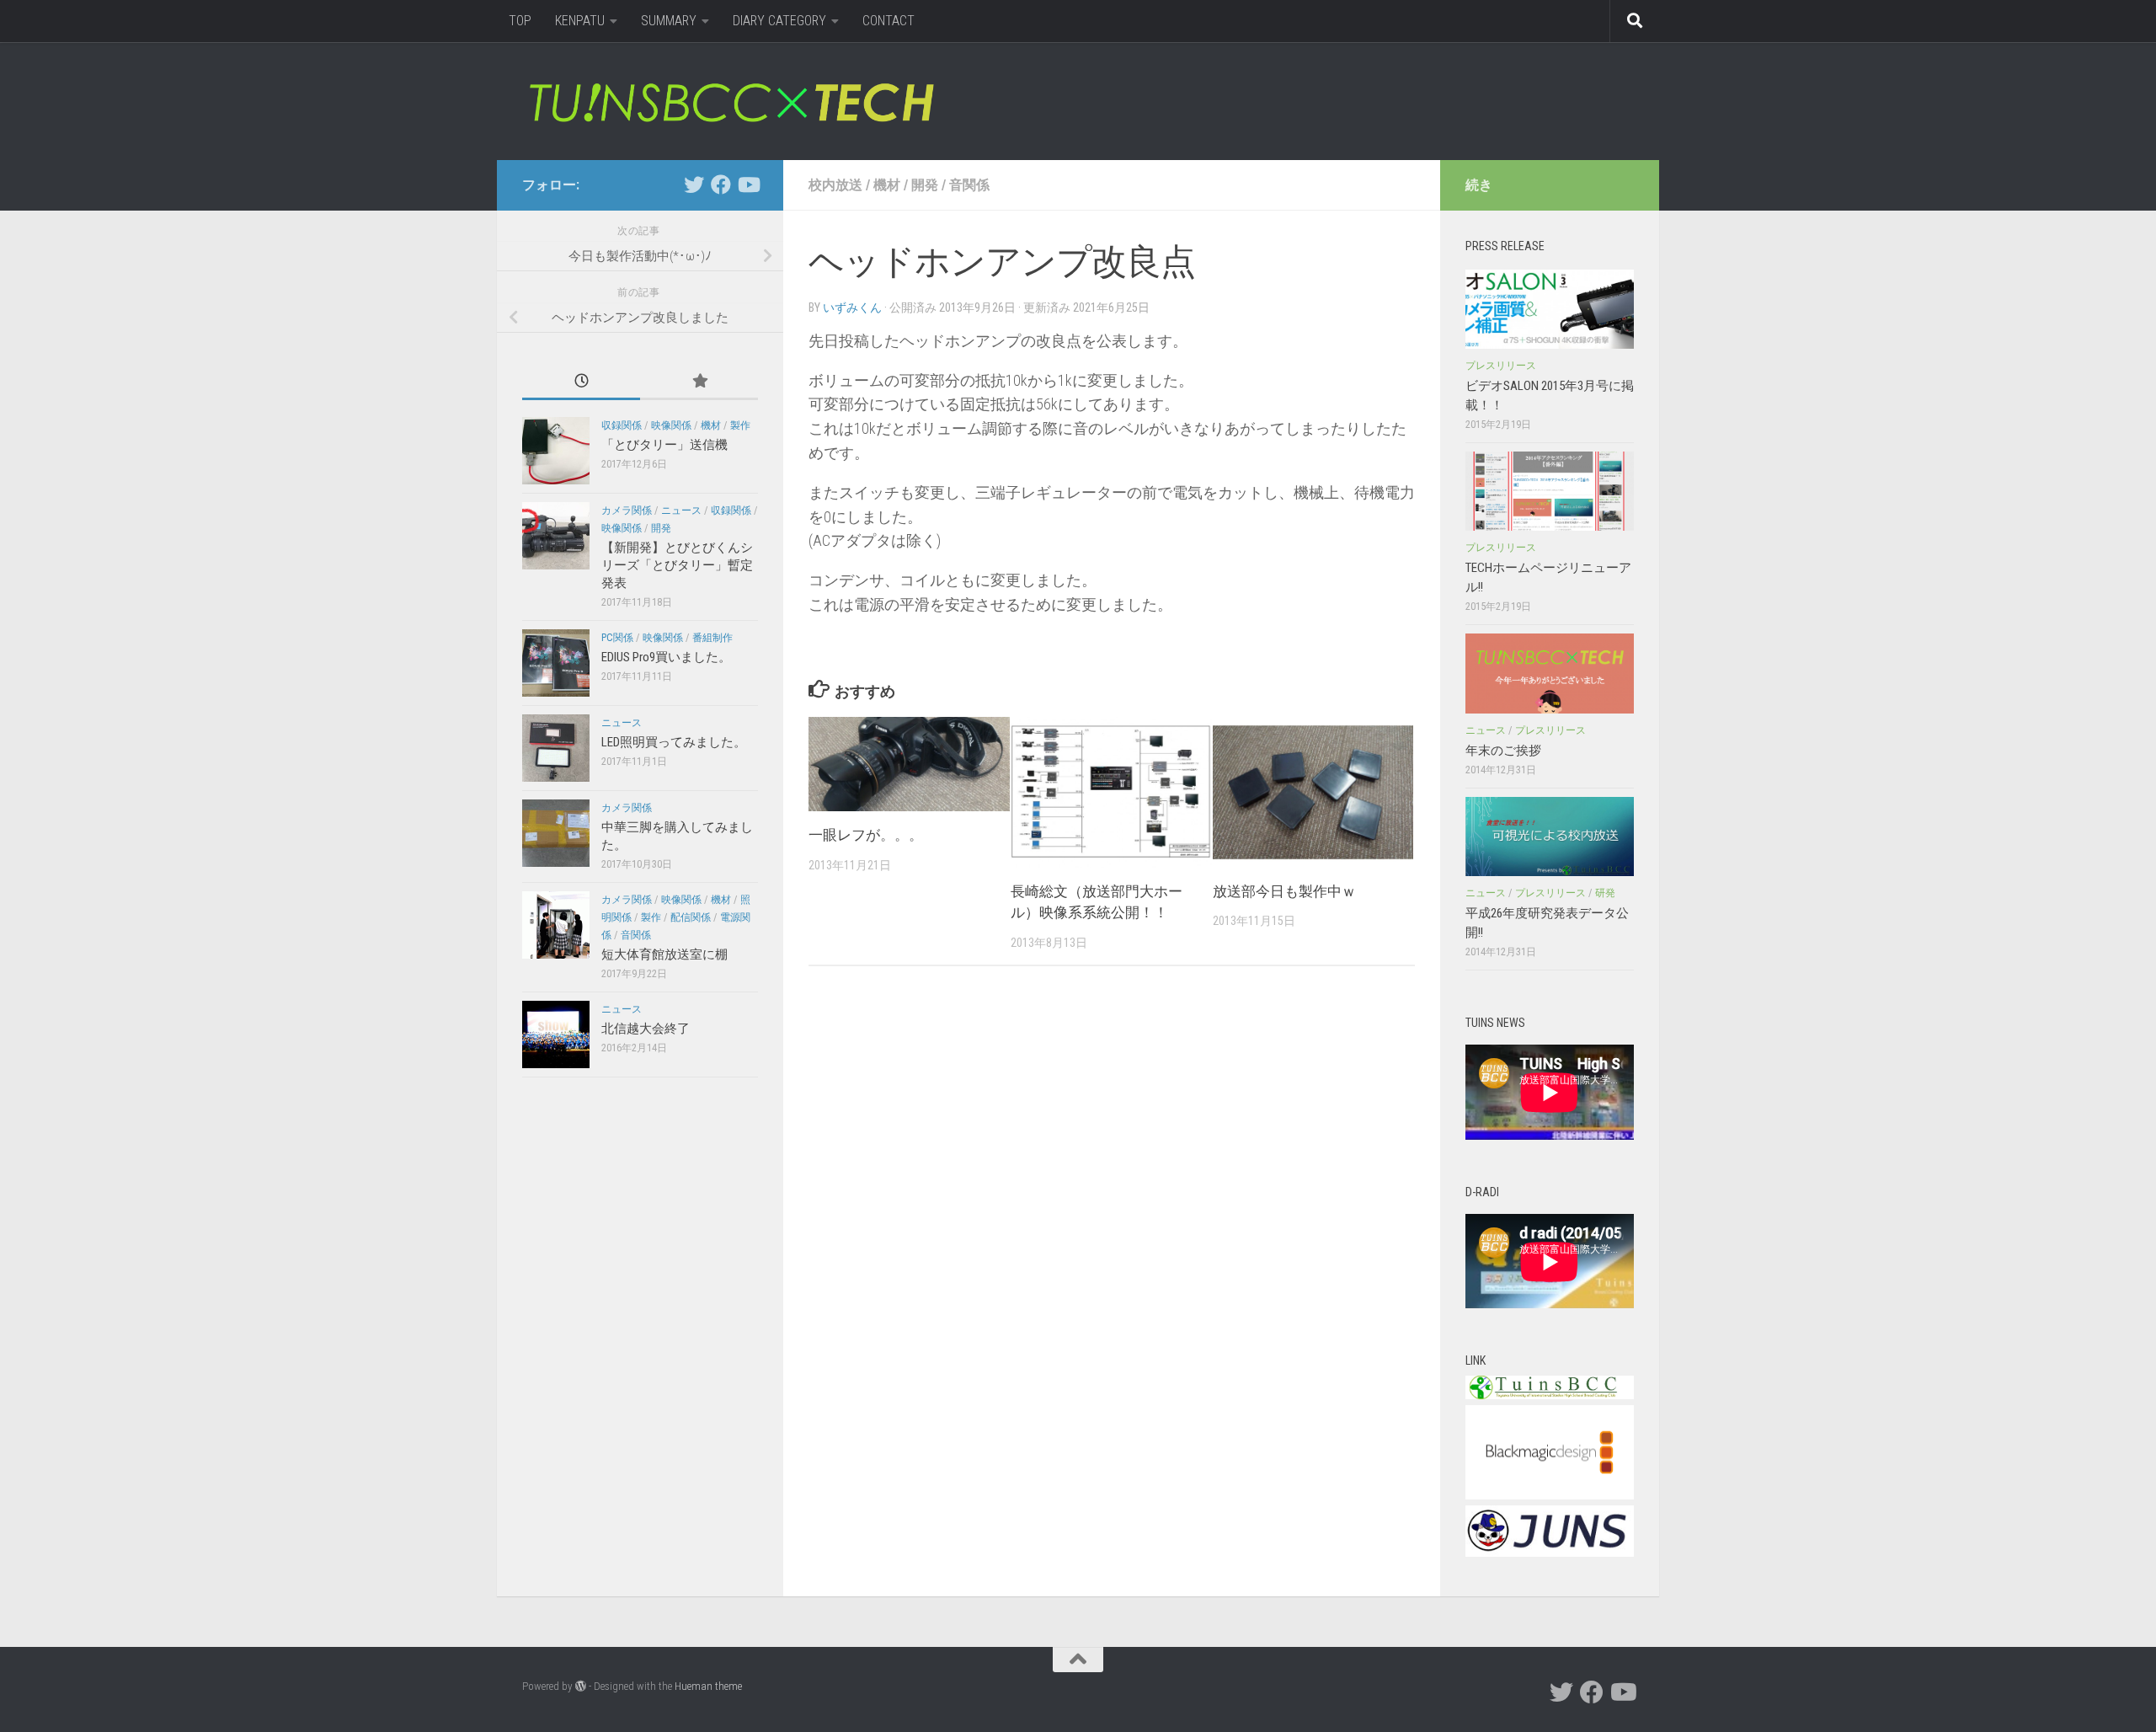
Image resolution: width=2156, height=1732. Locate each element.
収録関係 (622, 425)
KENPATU (580, 21)
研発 (1605, 893)
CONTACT (889, 21)
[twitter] (694, 184)
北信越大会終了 (646, 1029)
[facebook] (721, 184)
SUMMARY (669, 21)
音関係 (969, 185)
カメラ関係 (627, 511)
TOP (520, 21)
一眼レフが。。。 (866, 835)
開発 (925, 185)
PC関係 (617, 638)
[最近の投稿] (581, 382)
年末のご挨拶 (1503, 751)
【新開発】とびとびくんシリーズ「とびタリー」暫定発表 (677, 565)
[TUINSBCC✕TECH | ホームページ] (731, 101)
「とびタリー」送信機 (664, 445)
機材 (887, 185)
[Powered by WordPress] (581, 1686)
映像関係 (671, 425)
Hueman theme (708, 1686)
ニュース (681, 511)
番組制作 (712, 638)
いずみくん (852, 307)
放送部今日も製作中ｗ (1284, 891)
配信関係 (691, 917)
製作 (740, 425)
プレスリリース (1501, 366)
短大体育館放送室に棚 (664, 954)
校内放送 (835, 185)
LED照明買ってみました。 (674, 742)
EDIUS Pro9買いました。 (666, 657)
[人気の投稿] (699, 382)
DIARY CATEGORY (779, 21)
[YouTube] (748, 184)
